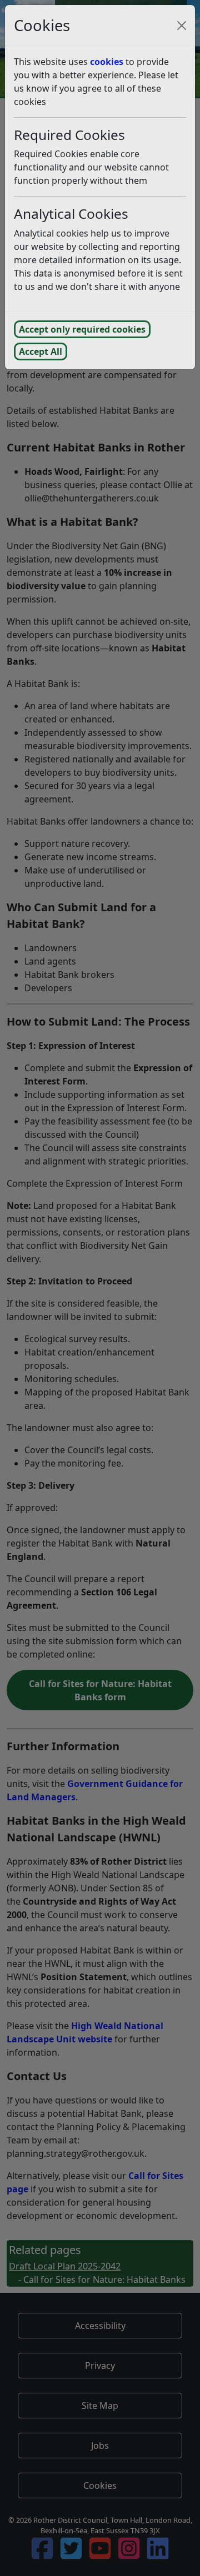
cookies (107, 62)
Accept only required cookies (82, 329)
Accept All (41, 351)
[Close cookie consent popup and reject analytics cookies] (182, 26)
